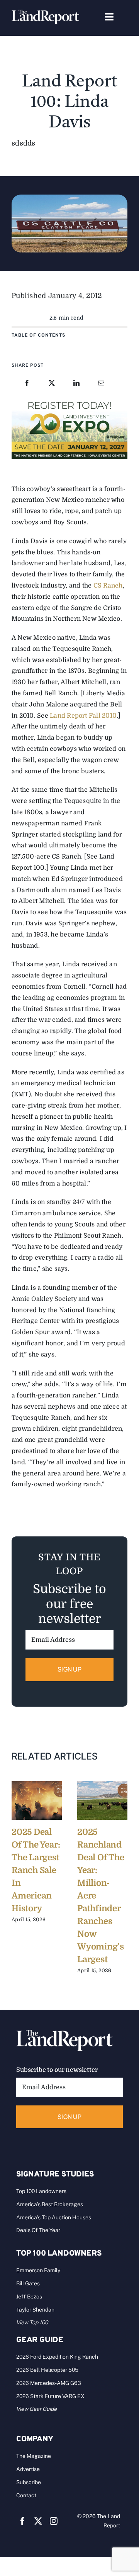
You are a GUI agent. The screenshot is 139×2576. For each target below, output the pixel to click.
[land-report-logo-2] (45, 13)
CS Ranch (108, 586)
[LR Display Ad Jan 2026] (69, 401)
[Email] (101, 384)
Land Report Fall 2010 (83, 716)
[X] (52, 384)
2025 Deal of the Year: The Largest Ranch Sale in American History (36, 1870)
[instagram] (54, 2521)
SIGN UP (69, 1669)
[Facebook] (27, 384)
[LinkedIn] (76, 384)
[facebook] (22, 2521)
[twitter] (38, 2521)
